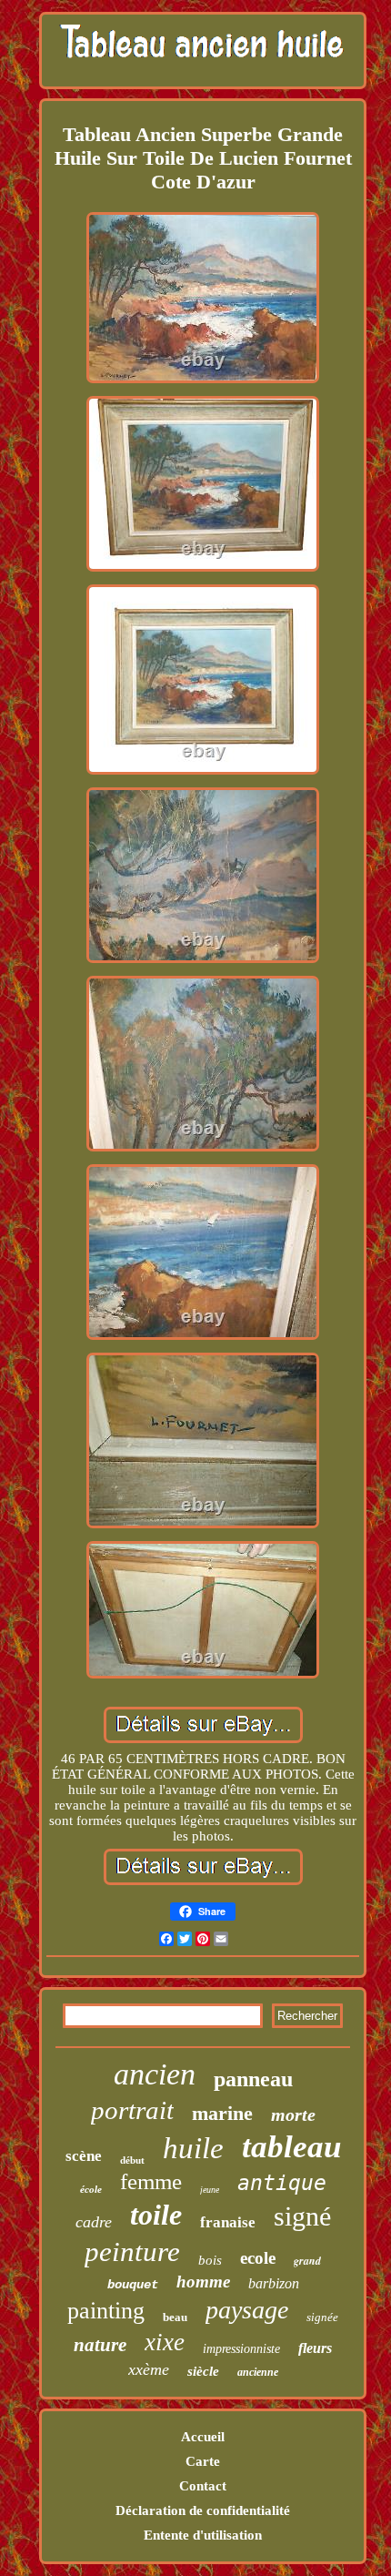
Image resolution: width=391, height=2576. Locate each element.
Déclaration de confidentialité (203, 2510)
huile (193, 2148)
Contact (203, 2486)
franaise (228, 2222)
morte (293, 2115)
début (132, 2160)
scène (84, 2156)
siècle (203, 2371)
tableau (291, 2147)
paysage (247, 2310)
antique (282, 2183)
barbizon (274, 2283)
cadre (94, 2222)
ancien (155, 2074)
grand (307, 2261)
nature (100, 2345)
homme (203, 2282)
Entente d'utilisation (203, 2535)
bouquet (133, 2285)
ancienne (258, 2372)
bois (210, 2260)
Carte (203, 2461)
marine (222, 2113)
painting (106, 2311)
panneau (253, 2079)
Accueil (203, 2437)
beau (175, 2317)
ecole (258, 2258)
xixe (165, 2342)
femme (151, 2181)
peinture (132, 2251)
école (91, 2189)
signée (322, 2317)
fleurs (315, 2348)
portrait (132, 2110)
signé (302, 2216)
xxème (149, 2369)
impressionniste (241, 2349)
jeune (210, 2190)
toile (156, 2215)
